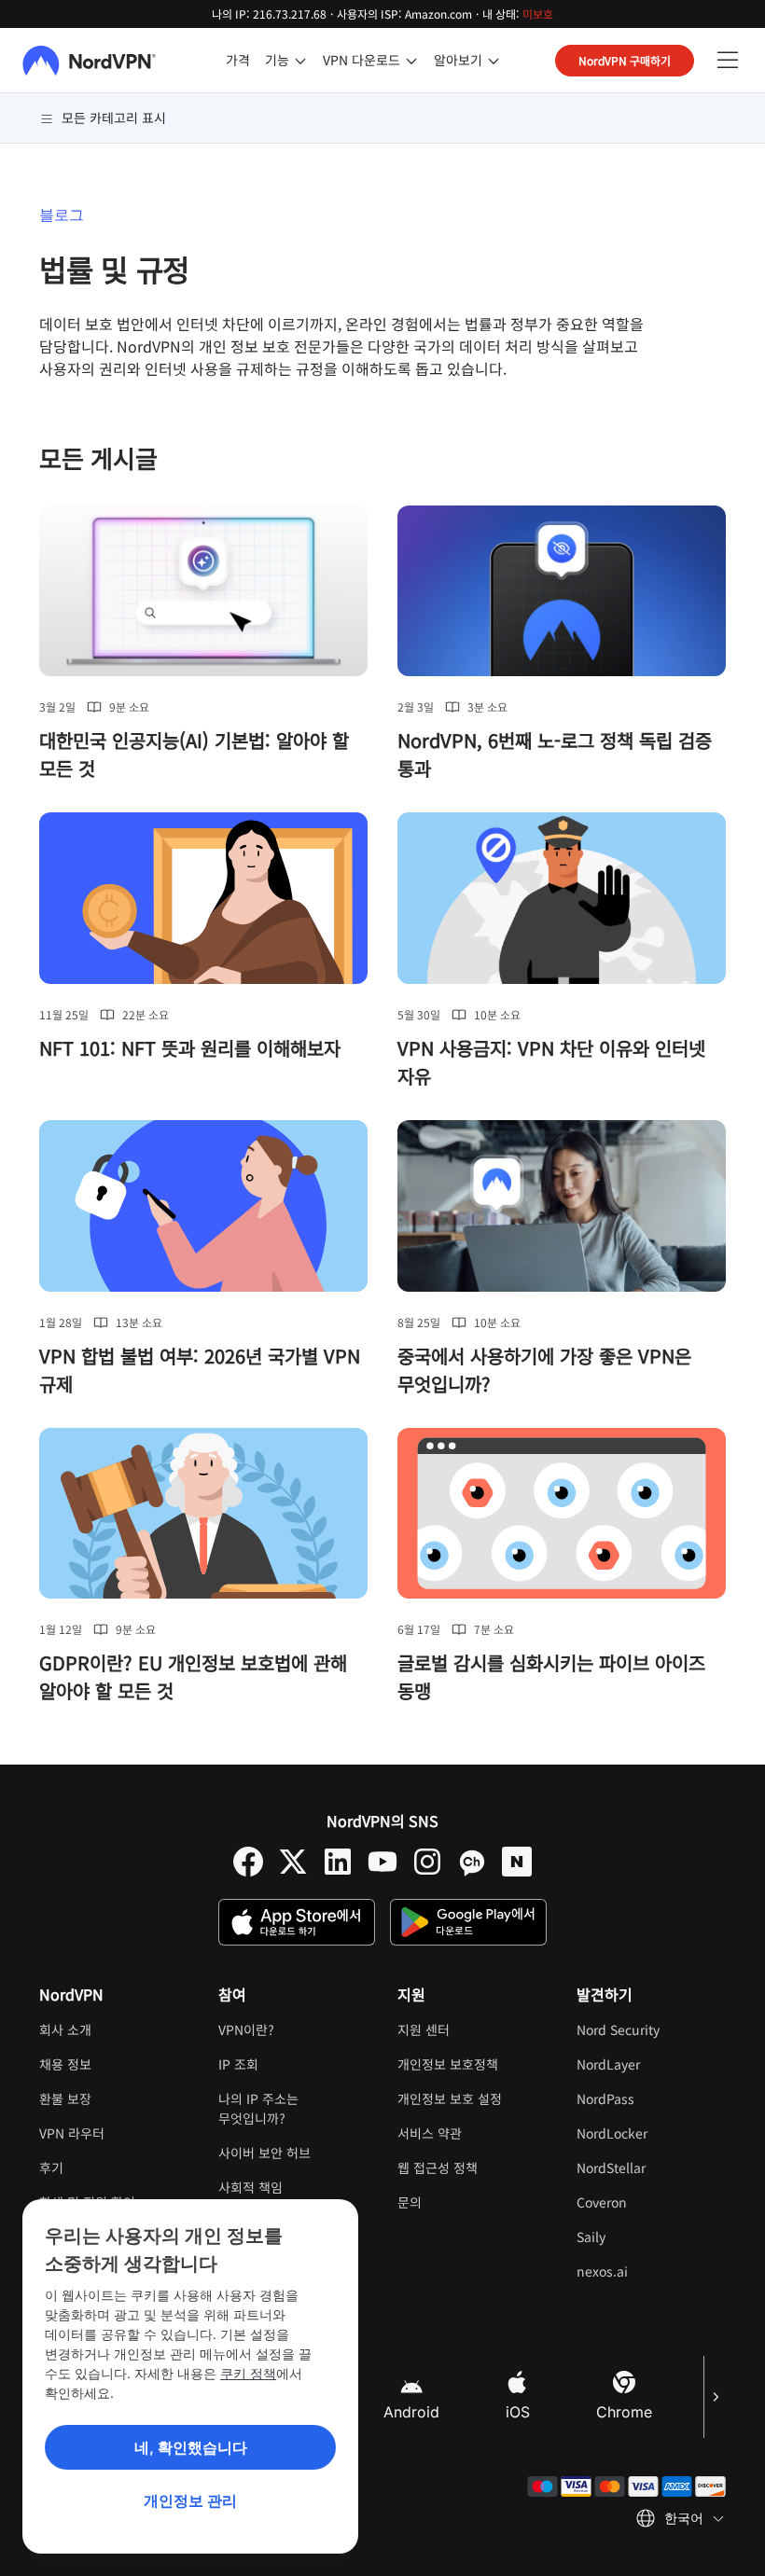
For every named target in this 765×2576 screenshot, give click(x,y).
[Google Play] (468, 1922)
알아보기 (458, 60)
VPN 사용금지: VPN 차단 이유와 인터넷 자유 (551, 1062)
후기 (51, 2167)
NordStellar (651, 2167)
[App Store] (297, 1922)
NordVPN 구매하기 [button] (625, 60)
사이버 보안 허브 (264, 2153)
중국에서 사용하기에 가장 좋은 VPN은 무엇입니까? (544, 1370)
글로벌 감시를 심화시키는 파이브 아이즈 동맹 (551, 1676)
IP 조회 (238, 2064)
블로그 (62, 215)
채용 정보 (114, 2064)
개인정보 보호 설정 (450, 2098)
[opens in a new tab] (248, 1862)
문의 (410, 2202)
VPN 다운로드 (362, 60)
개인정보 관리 (190, 2500)
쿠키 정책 (248, 2373)
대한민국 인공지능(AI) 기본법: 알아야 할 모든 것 (194, 754)
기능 (277, 60)
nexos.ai (651, 2271)
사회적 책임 (250, 2187)
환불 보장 (65, 2098)
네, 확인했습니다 (191, 2447)
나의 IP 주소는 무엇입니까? (258, 2108)
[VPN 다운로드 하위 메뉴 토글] (411, 61)
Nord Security (651, 2029)
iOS (518, 2412)
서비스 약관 (472, 2133)
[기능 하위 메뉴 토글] (300, 61)
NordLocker (651, 2133)
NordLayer (651, 2064)
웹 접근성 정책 (438, 2167)
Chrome (624, 2412)
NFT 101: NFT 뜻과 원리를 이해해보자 (190, 1048)
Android (411, 2412)
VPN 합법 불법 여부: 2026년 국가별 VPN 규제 (200, 1370)
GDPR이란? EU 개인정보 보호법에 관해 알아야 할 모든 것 (193, 1676)
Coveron (651, 2202)
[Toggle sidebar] (728, 61)
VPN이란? (246, 2029)
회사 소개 (65, 2029)
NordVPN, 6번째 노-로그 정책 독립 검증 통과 (555, 754)
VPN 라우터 (72, 2133)
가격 (238, 60)
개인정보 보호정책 (472, 2064)
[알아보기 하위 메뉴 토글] (494, 61)
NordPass (651, 2098)
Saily (650, 2237)
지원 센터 (424, 2029)
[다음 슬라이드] (715, 2397)
